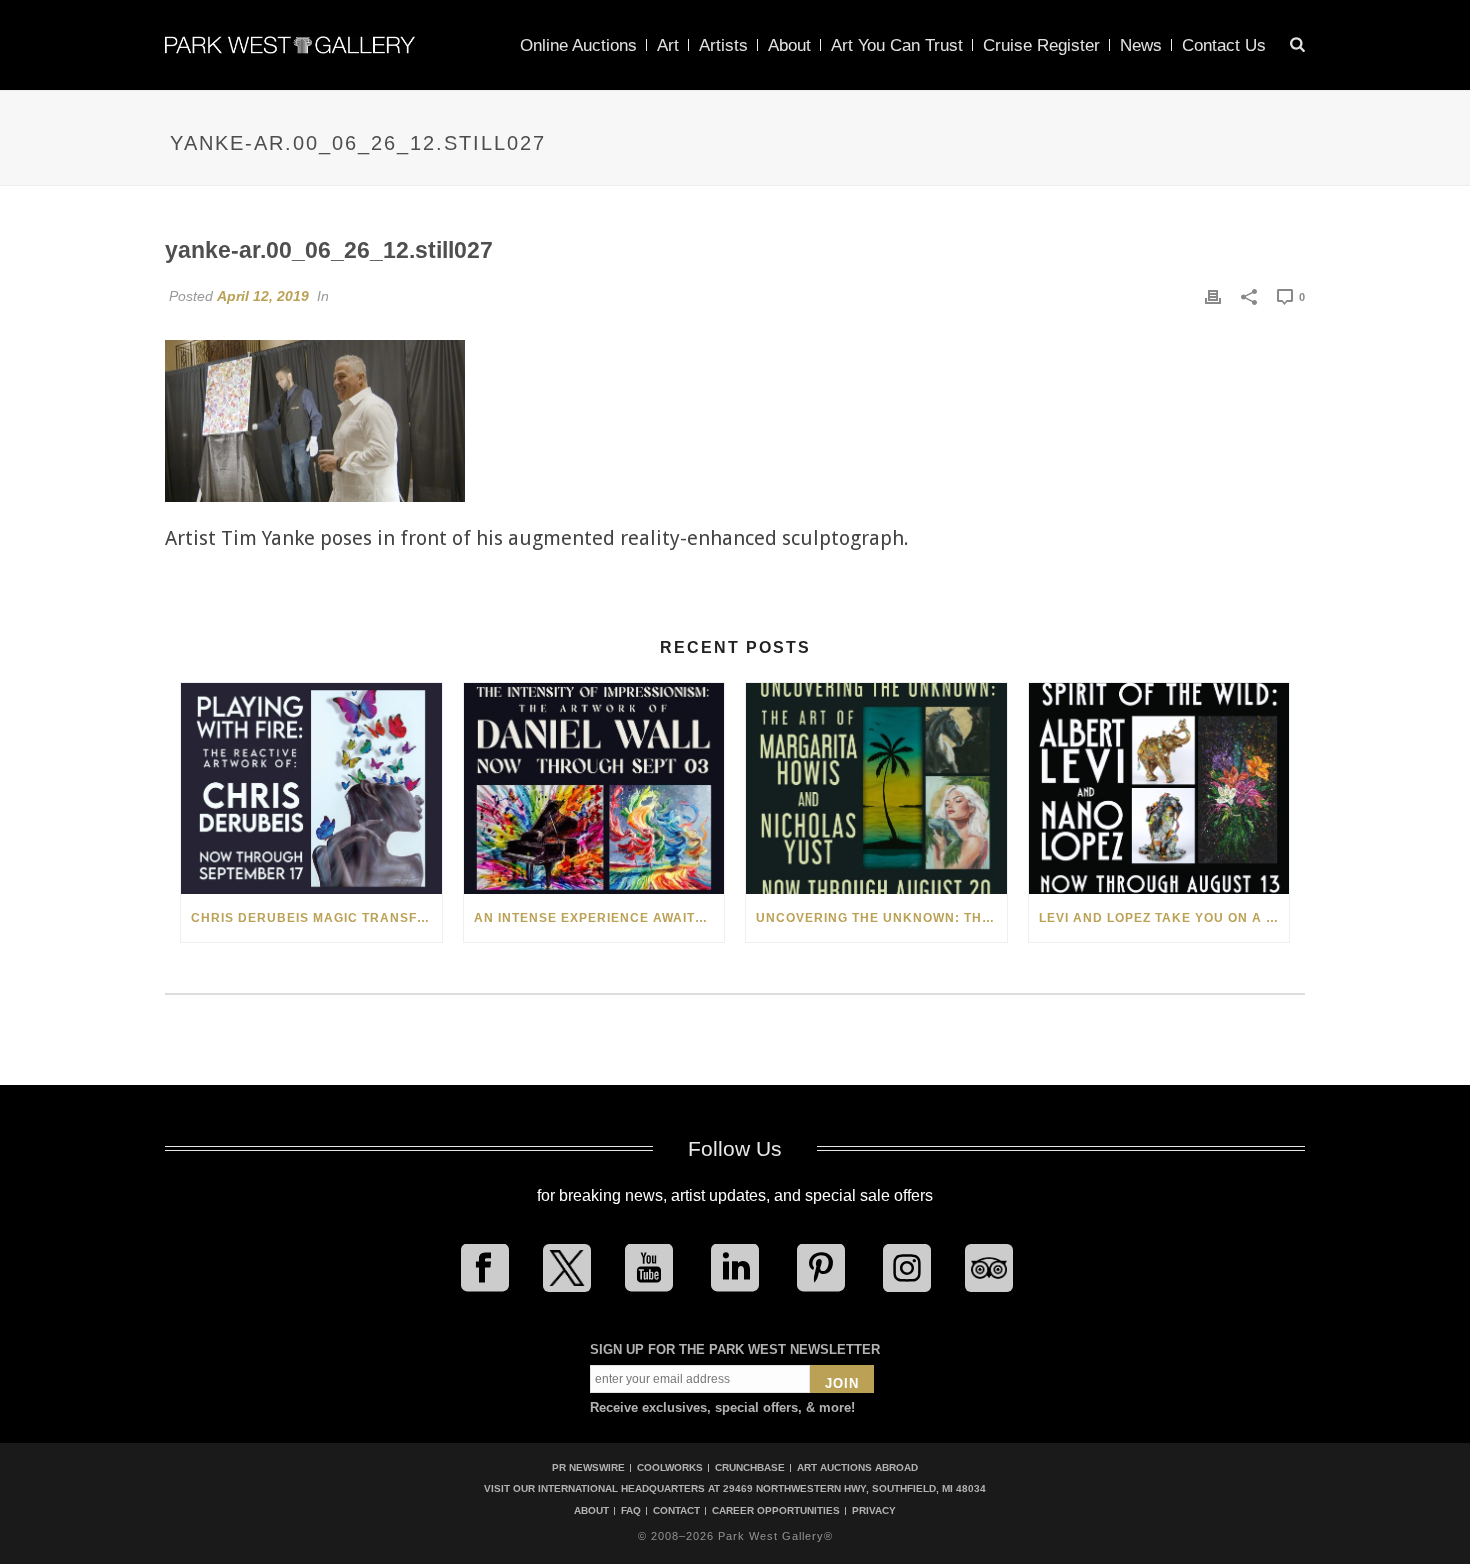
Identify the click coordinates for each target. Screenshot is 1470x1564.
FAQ (631, 1511)
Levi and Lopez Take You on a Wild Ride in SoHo (1164, 918)
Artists (723, 45)
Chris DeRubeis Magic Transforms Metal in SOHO (316, 918)
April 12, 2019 (263, 296)
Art (668, 45)
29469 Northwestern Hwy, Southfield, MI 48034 (854, 1488)
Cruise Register (1041, 45)
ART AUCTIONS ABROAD (857, 1467)
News (1141, 45)
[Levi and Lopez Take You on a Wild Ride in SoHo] (1159, 788)
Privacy (874, 1511)
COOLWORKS (670, 1467)
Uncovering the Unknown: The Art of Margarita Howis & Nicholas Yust (881, 918)
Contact (676, 1511)
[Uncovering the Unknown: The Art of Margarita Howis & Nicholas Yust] (876, 788)
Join (842, 1383)
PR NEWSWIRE (588, 1467)
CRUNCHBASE (750, 1467)
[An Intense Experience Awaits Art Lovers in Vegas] (594, 788)
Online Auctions (578, 45)
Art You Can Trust (897, 45)
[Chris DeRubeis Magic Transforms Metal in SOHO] (311, 788)
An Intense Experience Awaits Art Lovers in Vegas (599, 918)
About (789, 45)
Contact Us (1224, 45)
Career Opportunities (776, 1511)
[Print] (1213, 296)
